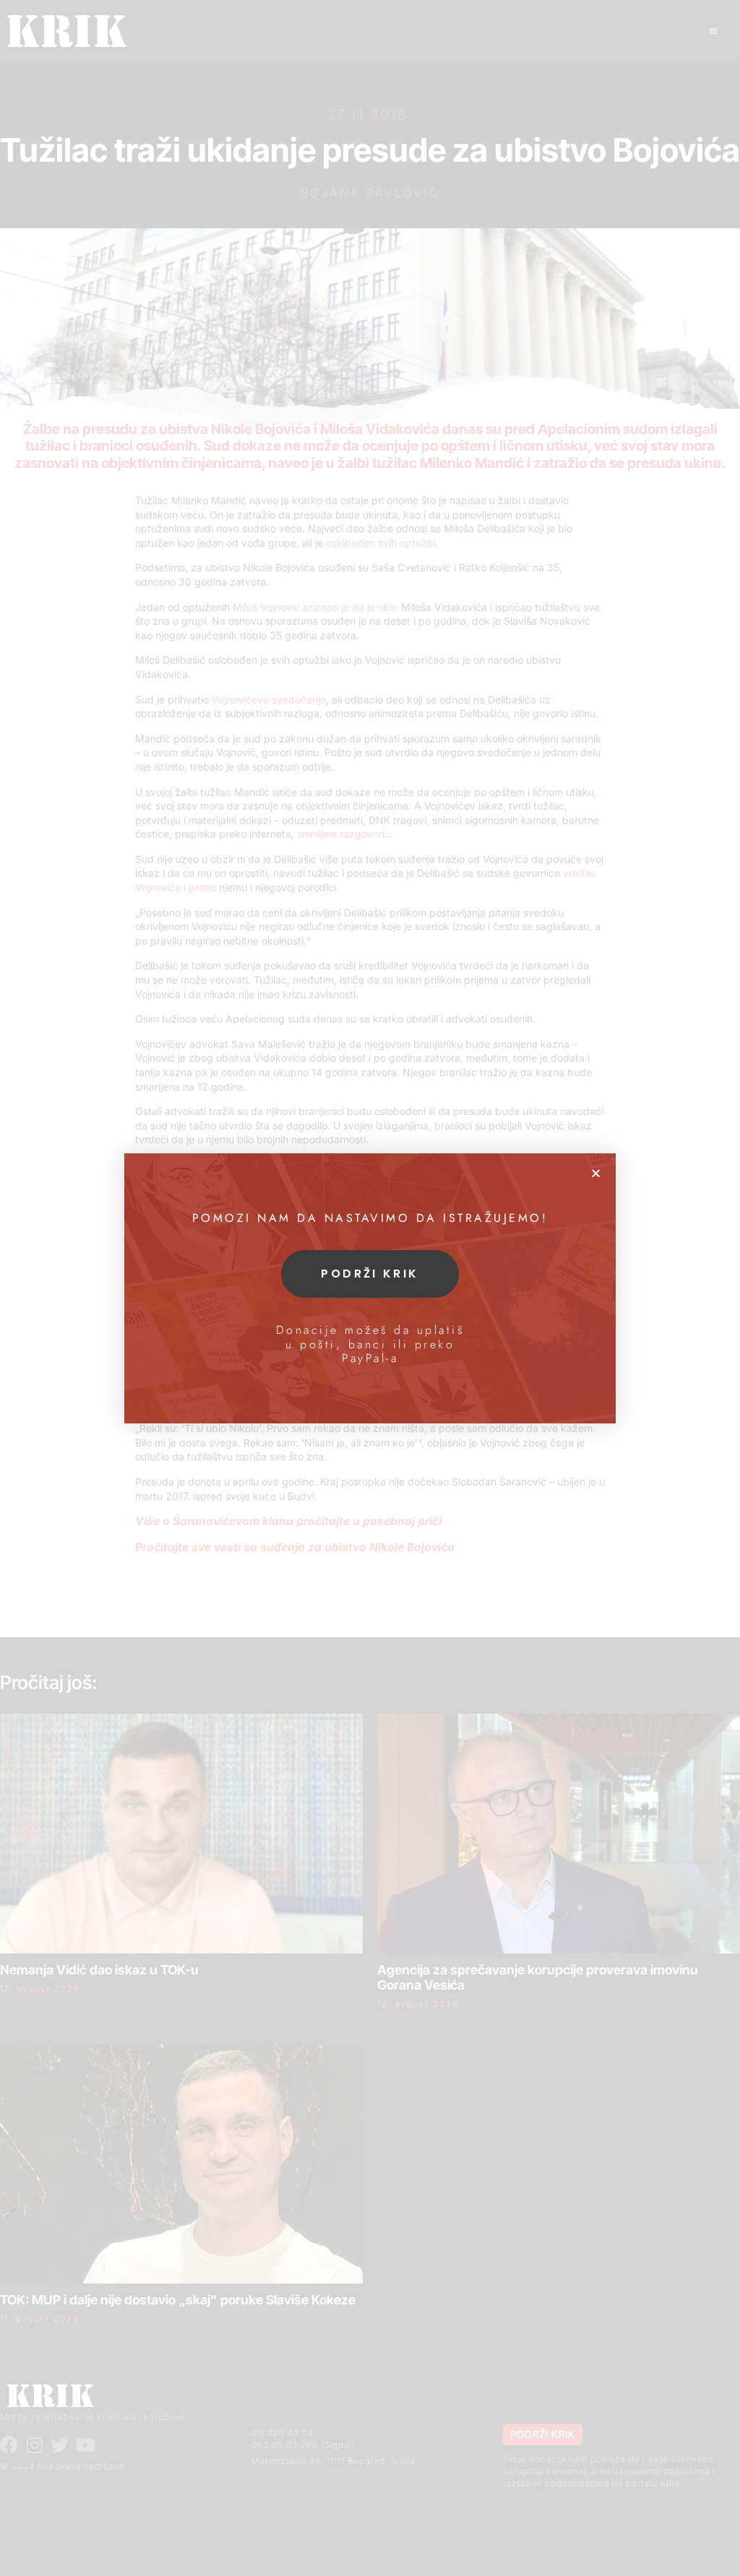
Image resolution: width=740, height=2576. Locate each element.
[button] (596, 1173)
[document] (370, 1288)
